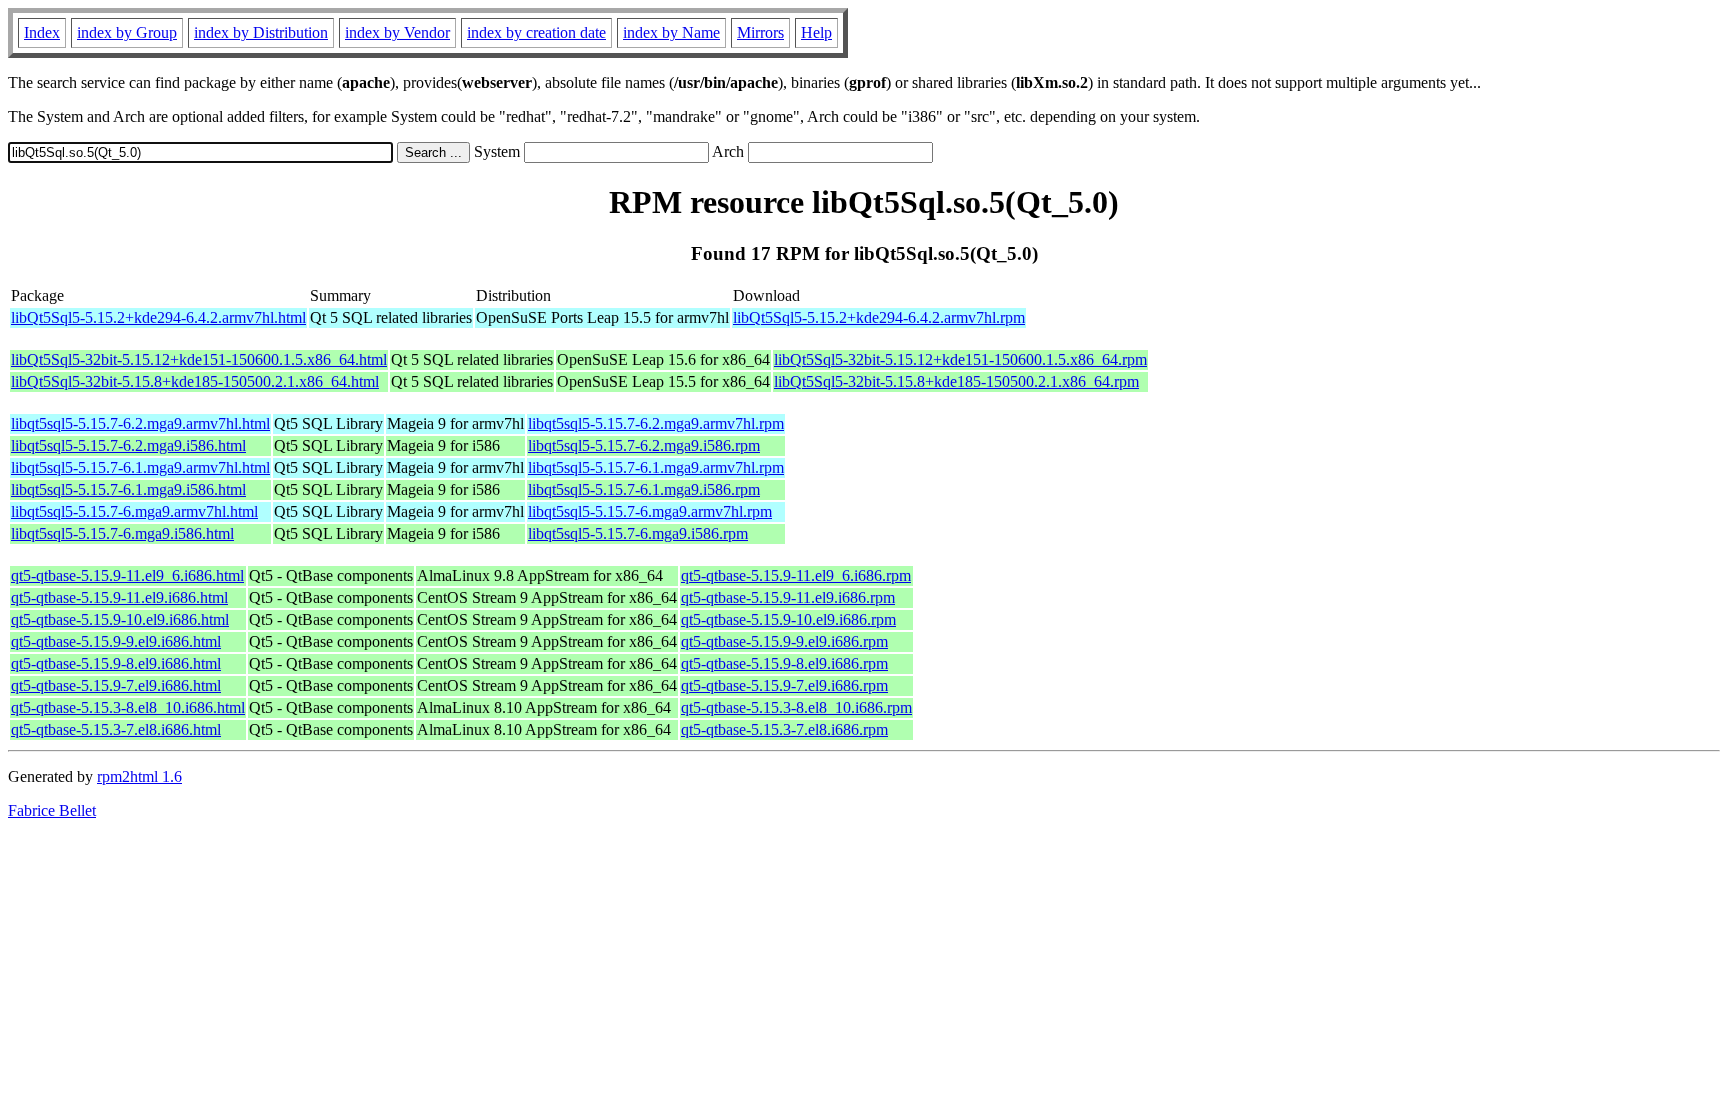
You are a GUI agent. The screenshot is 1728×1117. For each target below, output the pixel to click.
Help (816, 32)
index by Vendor (397, 32)
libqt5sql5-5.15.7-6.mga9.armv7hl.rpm (650, 511)
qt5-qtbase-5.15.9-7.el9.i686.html (116, 685)
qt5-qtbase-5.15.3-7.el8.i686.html (116, 729)
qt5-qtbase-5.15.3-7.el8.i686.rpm (784, 729)
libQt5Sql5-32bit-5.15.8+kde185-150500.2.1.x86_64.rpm (956, 381)
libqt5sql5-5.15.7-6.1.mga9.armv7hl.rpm (656, 467)
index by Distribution (261, 32)
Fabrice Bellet (52, 810)
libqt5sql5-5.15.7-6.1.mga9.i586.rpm (644, 489)
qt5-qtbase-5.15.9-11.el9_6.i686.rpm (796, 575)
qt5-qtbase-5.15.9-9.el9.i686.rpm (784, 641)
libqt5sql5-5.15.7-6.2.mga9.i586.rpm (644, 445)
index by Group (127, 32)
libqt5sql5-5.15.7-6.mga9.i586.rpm (638, 533)
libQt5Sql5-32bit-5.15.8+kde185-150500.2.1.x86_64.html (195, 381)
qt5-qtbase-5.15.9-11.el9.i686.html (119, 597)
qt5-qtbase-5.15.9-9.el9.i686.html (116, 641)
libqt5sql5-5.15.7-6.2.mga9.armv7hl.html (140, 423)
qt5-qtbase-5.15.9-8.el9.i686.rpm (784, 663)
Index (42, 32)
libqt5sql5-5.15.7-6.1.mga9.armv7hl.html (140, 467)
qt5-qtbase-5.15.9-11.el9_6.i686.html (127, 575)
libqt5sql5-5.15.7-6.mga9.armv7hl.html (134, 511)
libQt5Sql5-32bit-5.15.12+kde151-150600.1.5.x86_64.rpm (960, 359)
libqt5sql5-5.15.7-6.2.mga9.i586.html (128, 445)
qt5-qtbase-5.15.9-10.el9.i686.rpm (788, 619)
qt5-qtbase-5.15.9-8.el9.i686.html (116, 663)
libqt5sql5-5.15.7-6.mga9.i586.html (122, 533)
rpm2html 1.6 (139, 776)
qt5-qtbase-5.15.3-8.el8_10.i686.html (128, 707)
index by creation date (536, 32)
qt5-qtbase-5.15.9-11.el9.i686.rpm (788, 597)
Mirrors (760, 32)
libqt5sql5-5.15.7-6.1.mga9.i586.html (128, 489)
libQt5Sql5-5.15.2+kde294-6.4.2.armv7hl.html (158, 317)
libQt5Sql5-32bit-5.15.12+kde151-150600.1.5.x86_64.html (199, 359)
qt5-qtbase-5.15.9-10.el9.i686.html (120, 619)
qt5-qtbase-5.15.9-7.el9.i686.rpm (784, 685)
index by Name (671, 32)
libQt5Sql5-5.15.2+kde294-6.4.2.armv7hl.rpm (879, 317)
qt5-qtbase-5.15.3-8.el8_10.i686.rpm (796, 707)
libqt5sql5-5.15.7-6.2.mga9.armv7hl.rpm (656, 423)
